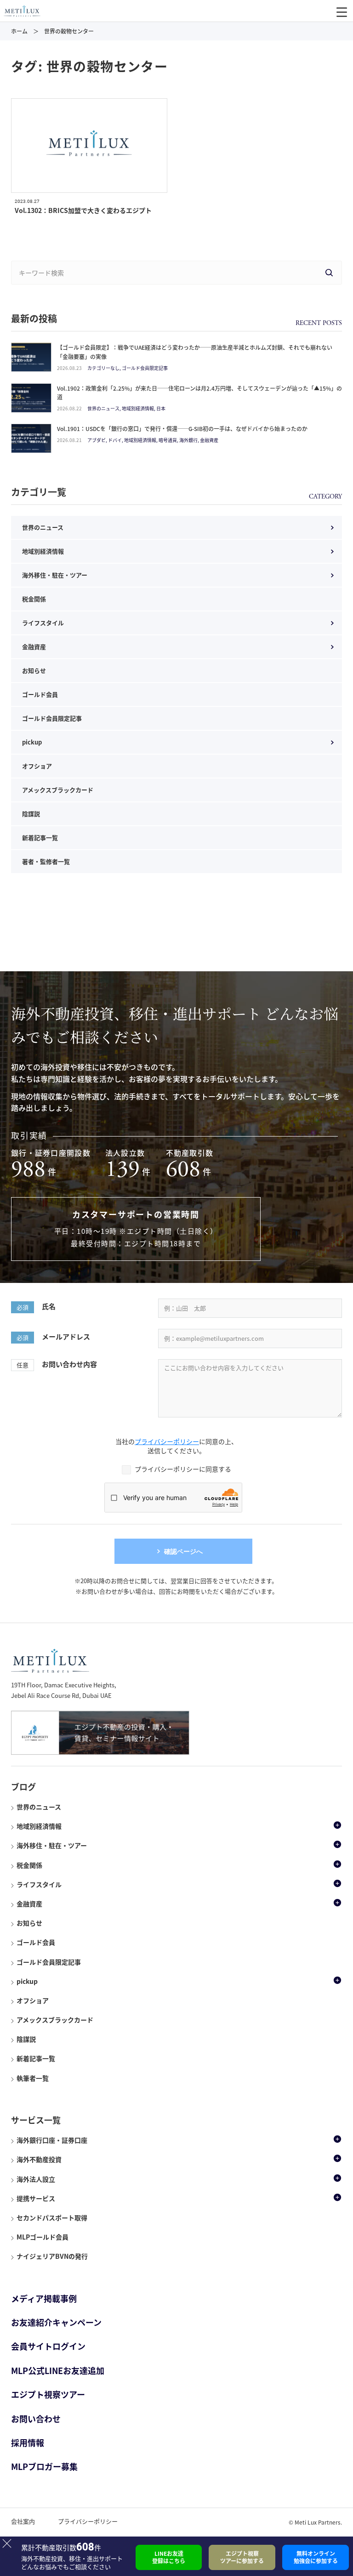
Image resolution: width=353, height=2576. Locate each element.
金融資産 (34, 647)
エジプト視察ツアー (48, 2394)
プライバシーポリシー (167, 1441)
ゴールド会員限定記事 (52, 718)
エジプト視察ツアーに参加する (242, 2557)
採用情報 (28, 2443)
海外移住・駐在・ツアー (55, 575)
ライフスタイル (43, 623)
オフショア (37, 766)
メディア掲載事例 (44, 2299)
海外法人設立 (36, 2179)
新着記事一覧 (40, 837)
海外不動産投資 (39, 2159)
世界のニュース (43, 527)
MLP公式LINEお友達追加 (58, 2371)
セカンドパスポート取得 (52, 2218)
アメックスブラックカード (58, 790)
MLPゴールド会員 (43, 2237)
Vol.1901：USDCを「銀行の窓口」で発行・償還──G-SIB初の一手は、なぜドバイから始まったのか (182, 429)
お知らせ (34, 670)
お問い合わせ (36, 2419)
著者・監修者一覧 (46, 861)
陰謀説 (31, 814)
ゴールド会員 (40, 694)
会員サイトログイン (48, 2346)
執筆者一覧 (33, 2078)
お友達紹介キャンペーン (56, 2322)
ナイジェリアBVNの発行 (52, 2256)
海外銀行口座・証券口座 (52, 2140)
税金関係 (34, 599)
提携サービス (36, 2198)
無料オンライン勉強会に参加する (316, 2557)
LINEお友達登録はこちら (169, 2557)
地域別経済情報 (43, 551)
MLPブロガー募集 (44, 2467)
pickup (32, 742)
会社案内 (23, 2521)
